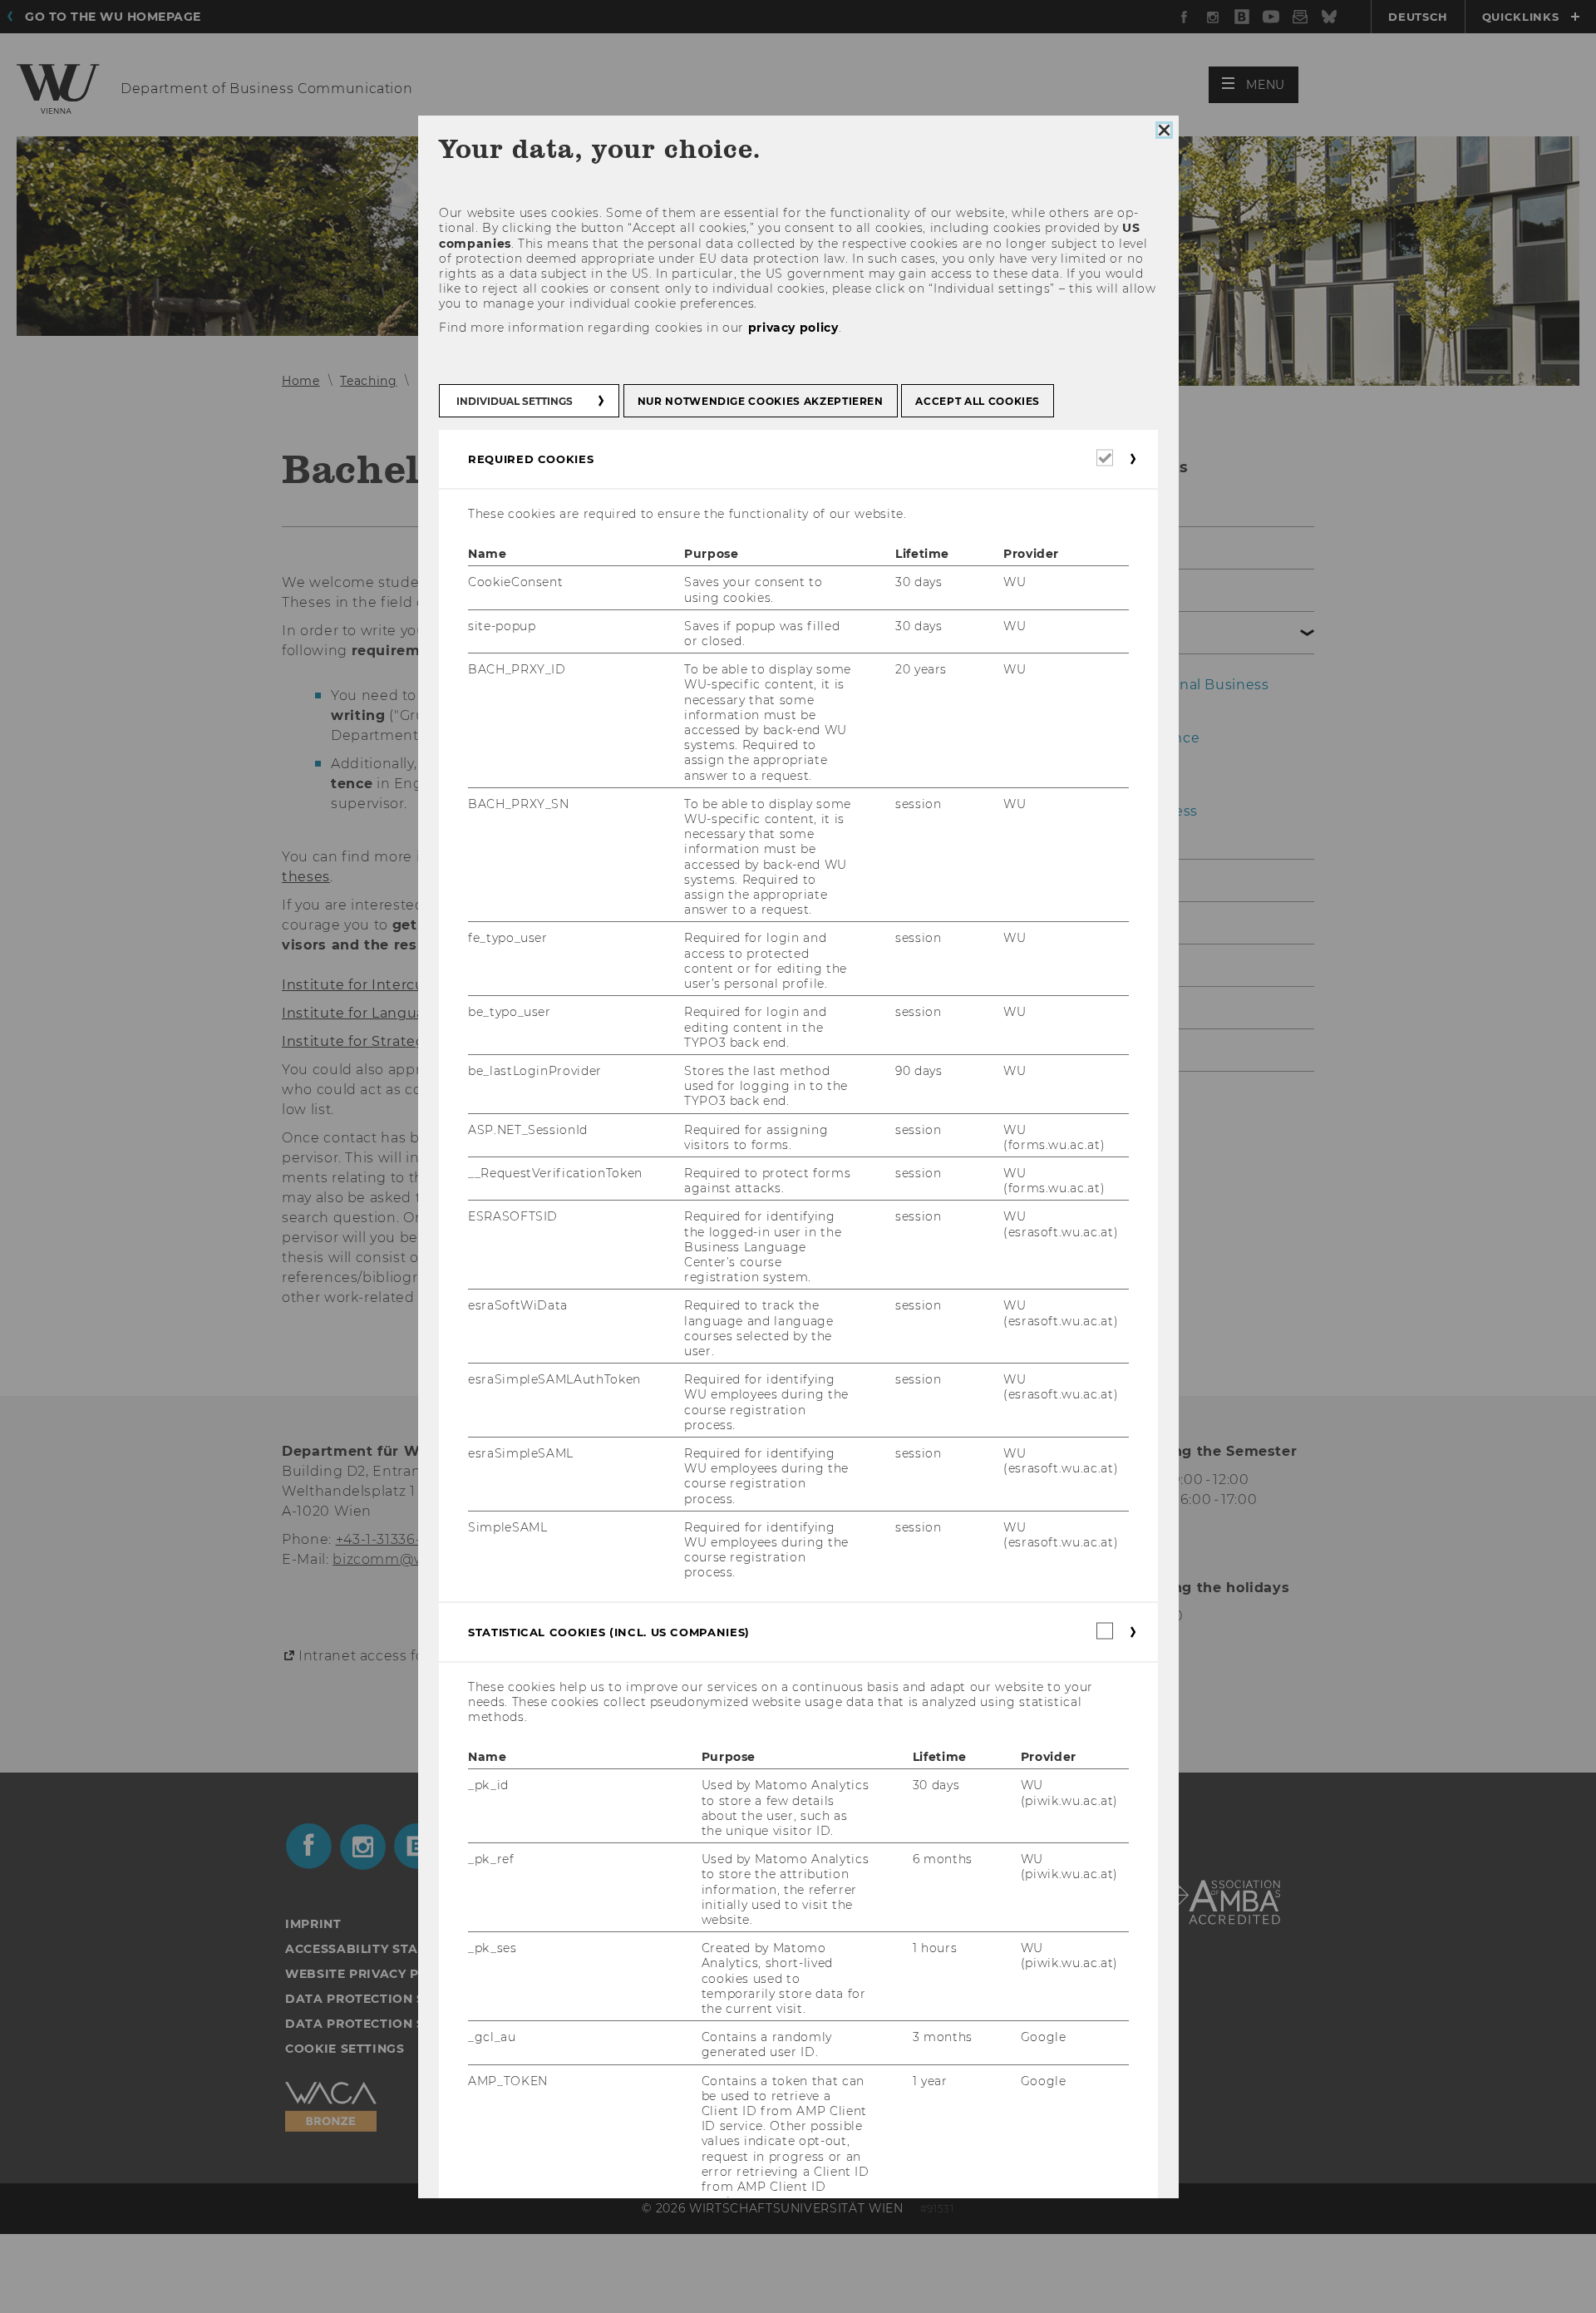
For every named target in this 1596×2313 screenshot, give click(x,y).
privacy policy (793, 328)
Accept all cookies (978, 401)
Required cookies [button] (531, 459)
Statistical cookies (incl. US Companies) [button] (609, 1632)
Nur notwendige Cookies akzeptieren (760, 401)
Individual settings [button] (515, 401)
